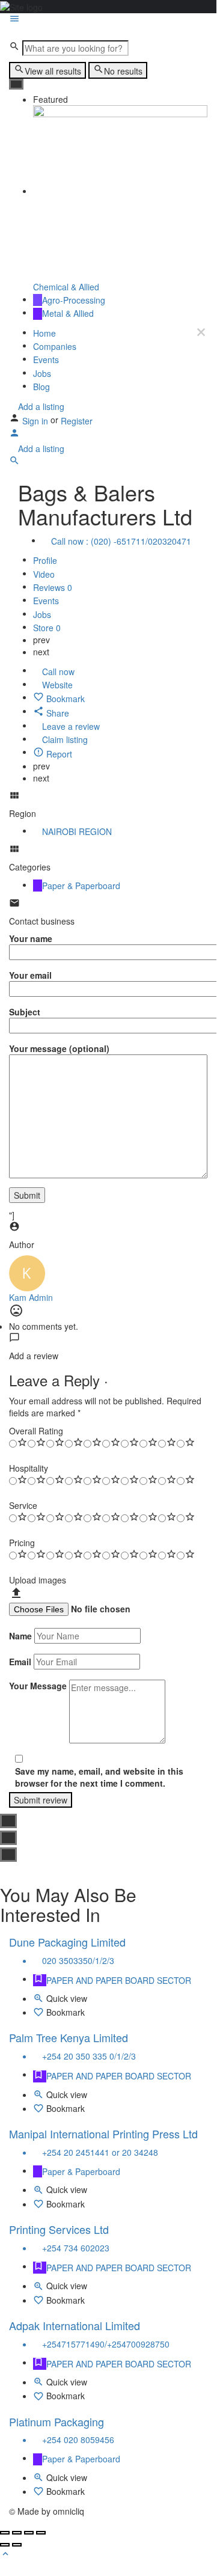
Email (20, 1662)
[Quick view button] (40, 2000)
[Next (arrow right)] (17, 2545)
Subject (25, 1012)
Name (20, 1636)
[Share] (17, 2533)
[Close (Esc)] (5, 2533)
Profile (45, 561)
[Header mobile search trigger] (14, 462)
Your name (31, 938)
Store (47, 628)
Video (44, 574)
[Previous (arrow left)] (5, 2545)
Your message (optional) (59, 1048)
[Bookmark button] (40, 2014)
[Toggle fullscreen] (29, 2533)
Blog (41, 387)
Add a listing (40, 406)
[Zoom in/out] (41, 2533)
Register (77, 421)
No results (123, 71)
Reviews (53, 587)
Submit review (41, 1800)
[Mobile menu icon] (108, 20)
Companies (55, 346)
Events (46, 360)
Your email (30, 975)
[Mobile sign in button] (14, 435)
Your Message (38, 1686)
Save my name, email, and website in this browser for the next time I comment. (99, 1777)
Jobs (42, 373)
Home (44, 333)
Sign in (36, 421)
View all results (53, 71)
